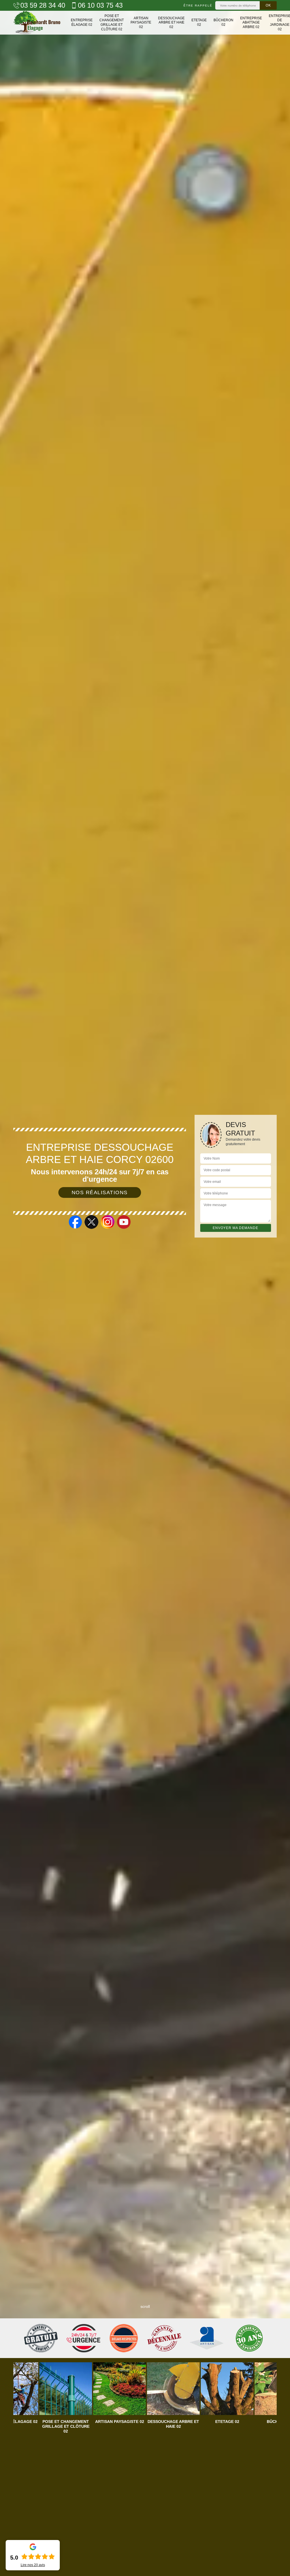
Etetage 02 (199, 22)
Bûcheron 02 (223, 22)
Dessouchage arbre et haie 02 (171, 23)
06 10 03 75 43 (100, 5)
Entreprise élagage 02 (82, 22)
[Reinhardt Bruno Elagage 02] (37, 23)
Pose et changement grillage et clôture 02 (112, 23)
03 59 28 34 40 (43, 5)
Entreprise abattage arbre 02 (251, 23)
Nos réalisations (100, 1192)
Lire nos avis (33, 2565)
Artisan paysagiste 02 (141, 23)
